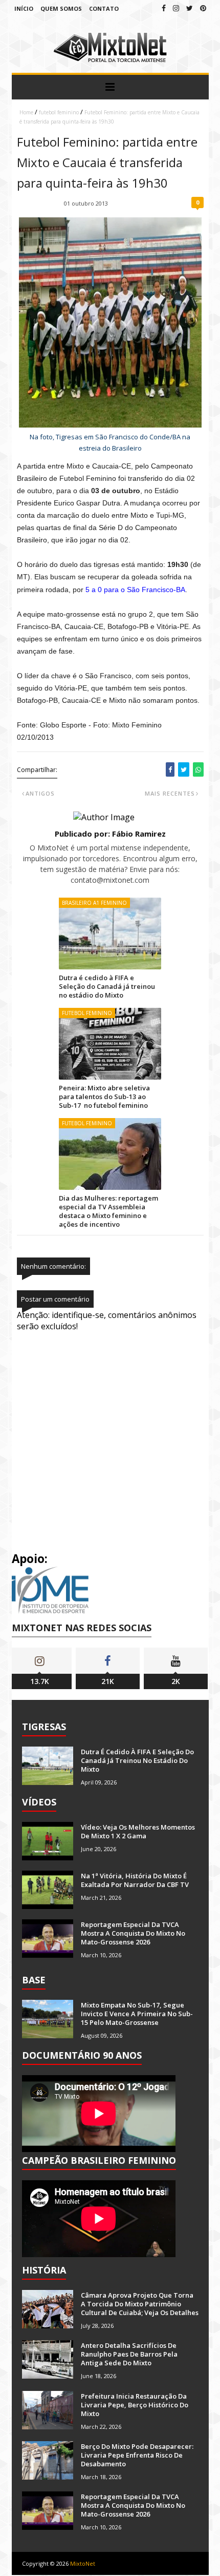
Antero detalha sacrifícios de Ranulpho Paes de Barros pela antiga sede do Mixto (129, 2354)
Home (26, 112)
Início (24, 8)
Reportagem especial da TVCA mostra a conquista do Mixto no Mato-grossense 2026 (133, 1933)
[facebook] (164, 8)
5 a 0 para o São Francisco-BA (135, 590)
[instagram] (176, 8)
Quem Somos (61, 8)
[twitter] (190, 8)
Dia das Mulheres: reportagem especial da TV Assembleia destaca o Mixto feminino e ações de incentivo (108, 1211)
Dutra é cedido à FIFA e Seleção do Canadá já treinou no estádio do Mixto (107, 986)
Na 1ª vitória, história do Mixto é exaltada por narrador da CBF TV (135, 1880)
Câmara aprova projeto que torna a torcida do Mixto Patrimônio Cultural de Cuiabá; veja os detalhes (140, 2304)
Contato (104, 8)
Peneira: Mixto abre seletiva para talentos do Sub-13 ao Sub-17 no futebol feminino (104, 1097)
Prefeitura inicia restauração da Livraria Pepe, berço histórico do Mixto (135, 2405)
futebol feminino (59, 112)
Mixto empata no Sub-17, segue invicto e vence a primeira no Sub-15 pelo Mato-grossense (137, 2014)
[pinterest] (203, 8)
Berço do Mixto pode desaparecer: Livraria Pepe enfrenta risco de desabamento (137, 2455)
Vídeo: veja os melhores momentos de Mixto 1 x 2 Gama (138, 1831)
